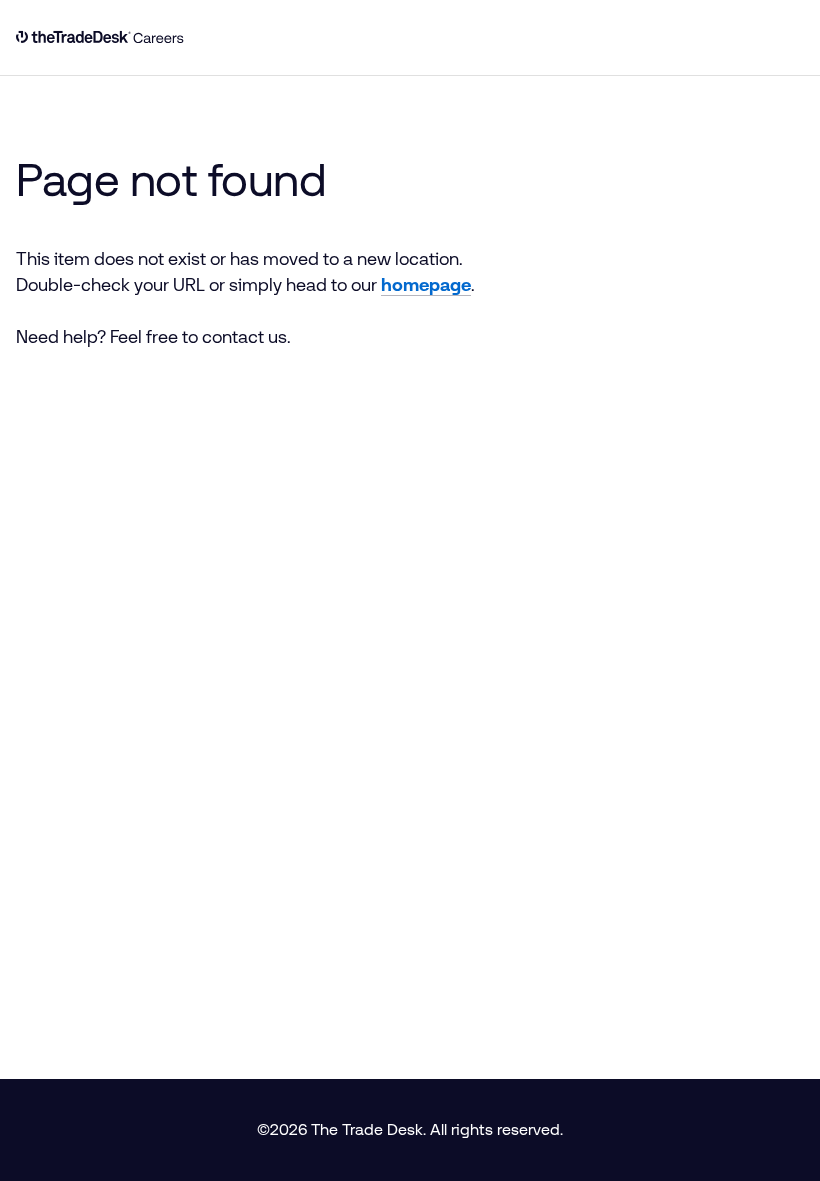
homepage (426, 285)
